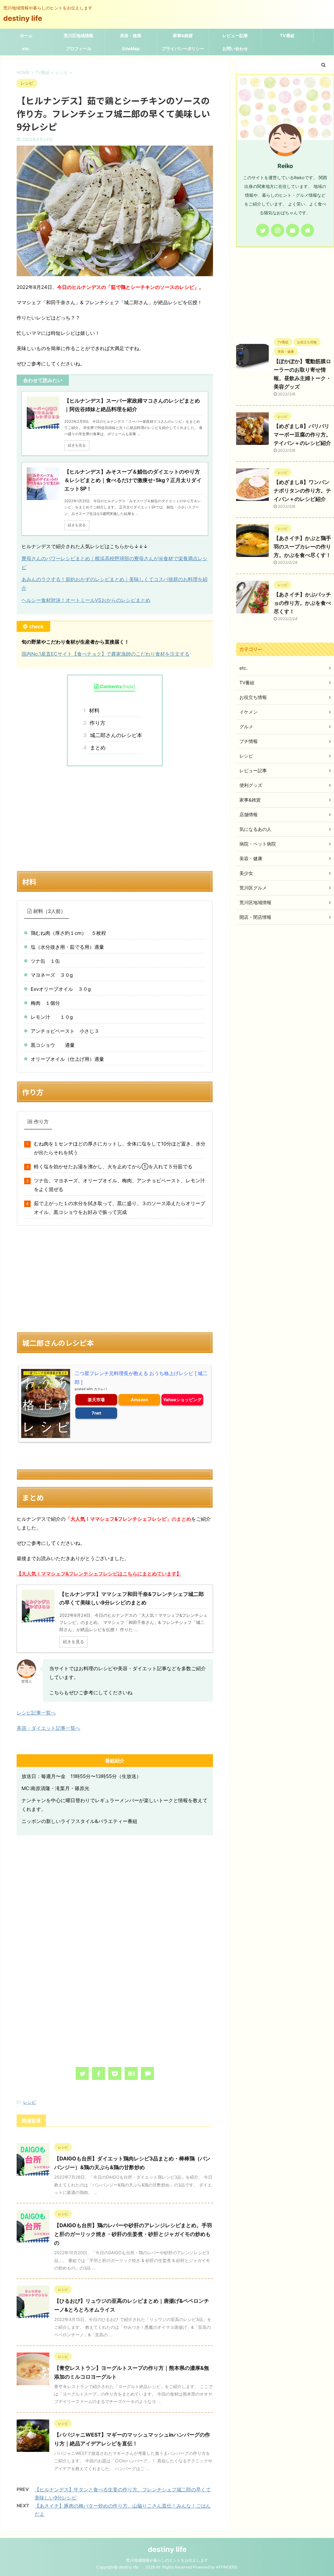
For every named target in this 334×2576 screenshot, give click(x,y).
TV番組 (287, 36)
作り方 (96, 723)
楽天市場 (96, 1400)
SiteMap (131, 49)
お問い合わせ (235, 49)
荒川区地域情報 (78, 36)
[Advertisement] (115, 818)
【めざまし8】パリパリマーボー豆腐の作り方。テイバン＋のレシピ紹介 (302, 434)
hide (129, 686)
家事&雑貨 (183, 36)
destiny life (26, 18)
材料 (93, 710)
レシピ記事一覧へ (36, 1713)
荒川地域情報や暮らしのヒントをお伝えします (167, 2560)
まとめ (97, 747)
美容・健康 (131, 36)
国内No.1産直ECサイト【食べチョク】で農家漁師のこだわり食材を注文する (106, 654)
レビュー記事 (235, 36)
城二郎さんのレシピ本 (115, 735)
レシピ (30, 2102)
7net (96, 1413)
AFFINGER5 (227, 2567)
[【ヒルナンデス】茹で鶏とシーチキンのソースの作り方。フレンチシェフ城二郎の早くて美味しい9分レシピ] (131, 2073)
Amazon (139, 1400)
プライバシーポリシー (183, 49)
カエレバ (100, 1389)
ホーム (26, 36)
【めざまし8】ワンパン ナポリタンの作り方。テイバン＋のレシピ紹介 (302, 491)
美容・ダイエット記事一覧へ (48, 1728)
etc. (26, 49)
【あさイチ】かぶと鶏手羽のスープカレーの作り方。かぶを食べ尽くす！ (302, 547)
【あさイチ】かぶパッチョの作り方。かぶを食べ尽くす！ (302, 603)
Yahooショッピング (182, 1400)
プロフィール (79, 49)
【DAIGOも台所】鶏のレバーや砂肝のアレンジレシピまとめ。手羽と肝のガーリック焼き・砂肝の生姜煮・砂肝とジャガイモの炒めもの (133, 2234)
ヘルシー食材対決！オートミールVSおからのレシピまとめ (86, 600)
